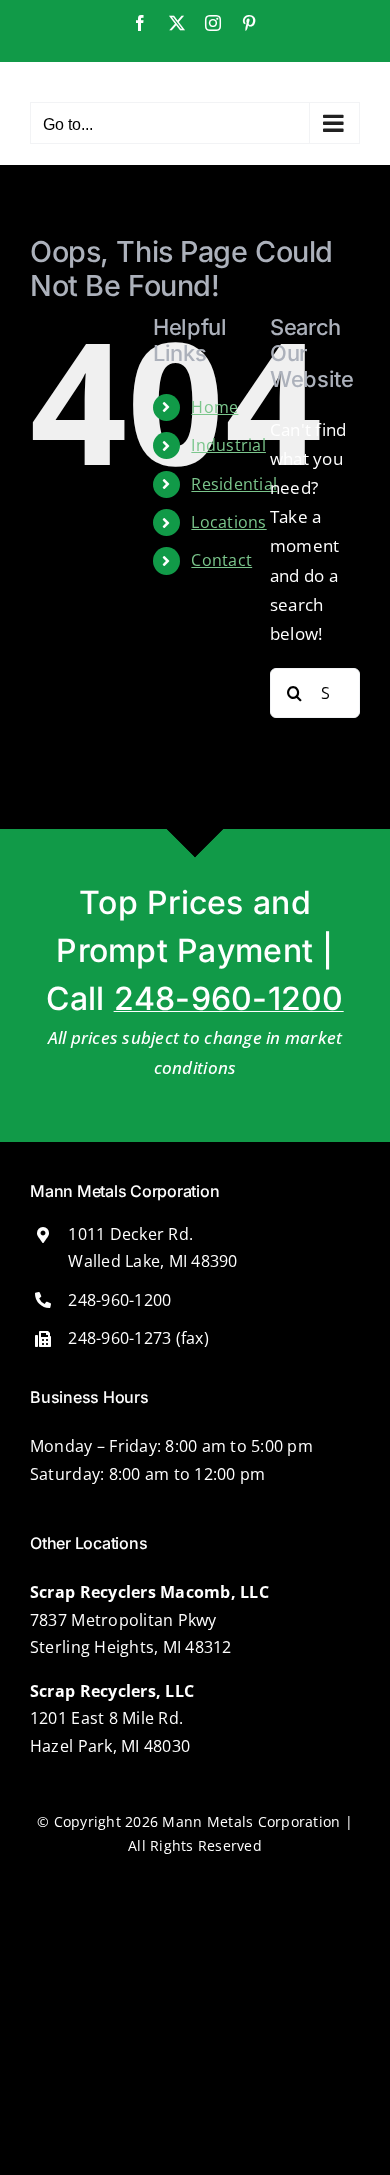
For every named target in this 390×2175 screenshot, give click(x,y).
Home (214, 407)
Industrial (228, 445)
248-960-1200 (229, 998)
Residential (234, 484)
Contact (221, 560)
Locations (228, 522)
